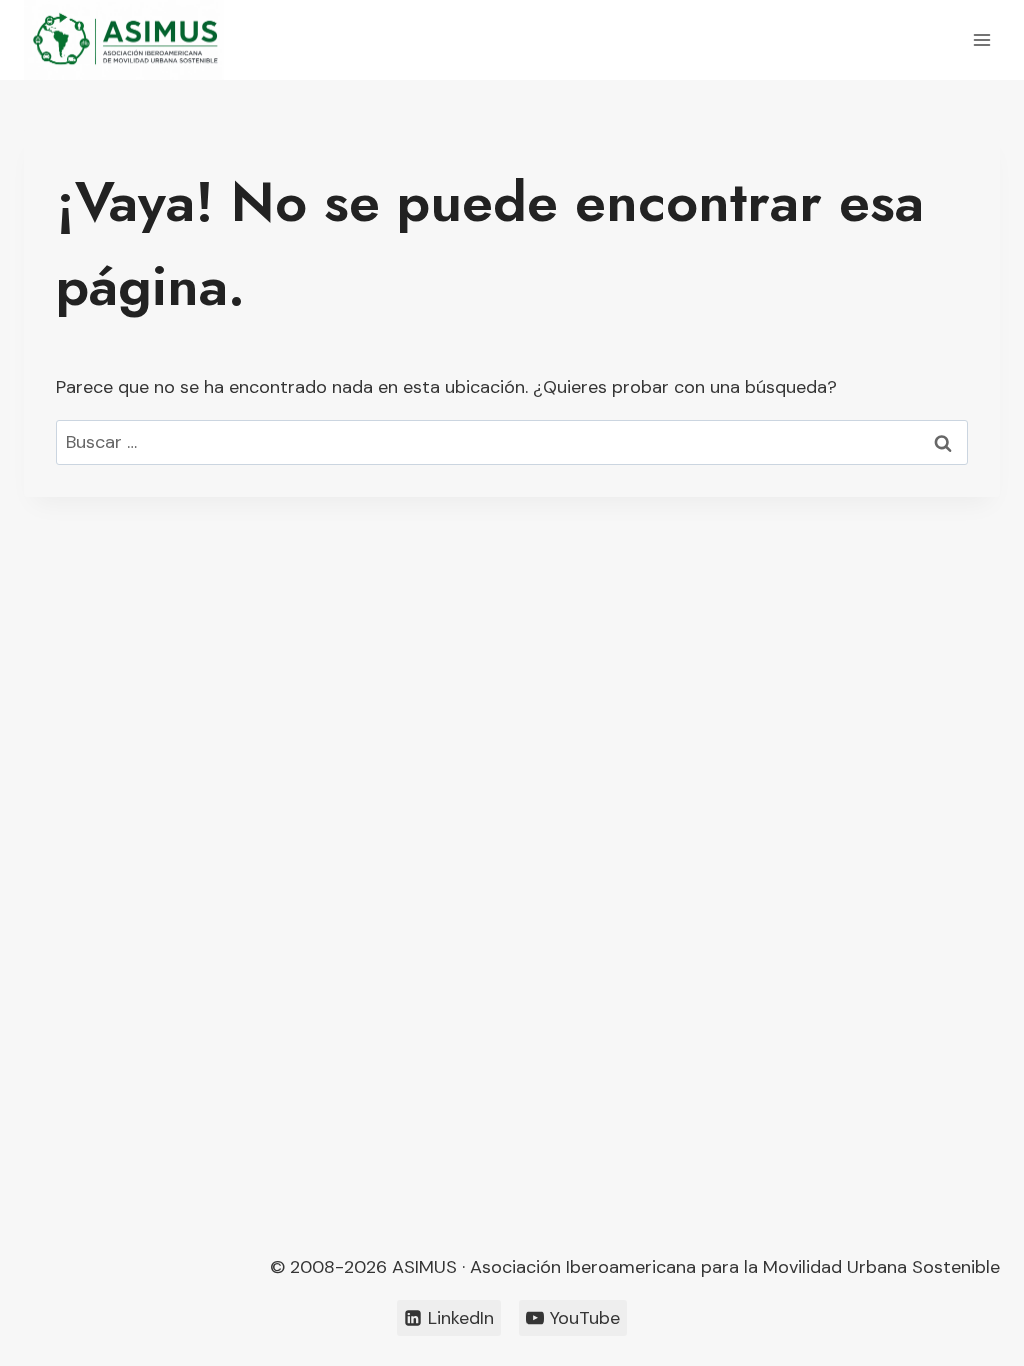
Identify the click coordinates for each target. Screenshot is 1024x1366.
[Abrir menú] (981, 39)
